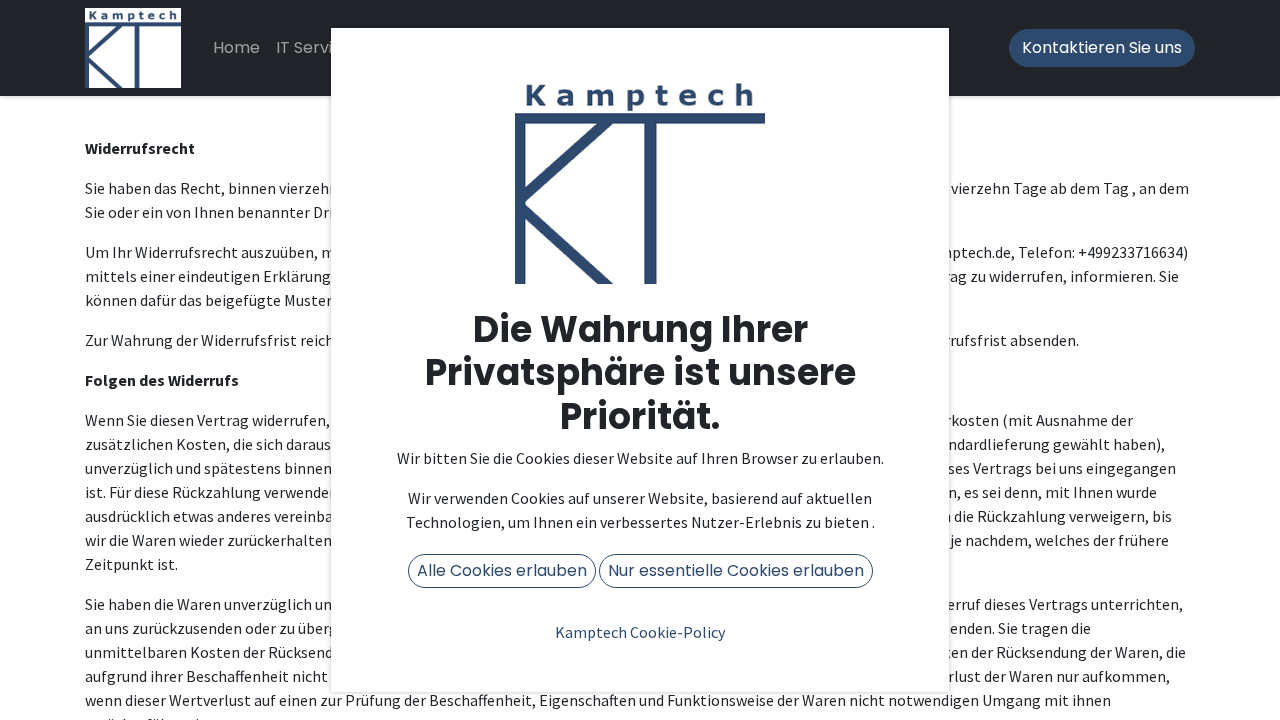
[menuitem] (236, 48)
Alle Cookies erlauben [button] (502, 570)
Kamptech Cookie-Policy (640, 632)
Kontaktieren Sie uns (1102, 47)
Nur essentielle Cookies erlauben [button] (736, 570)
